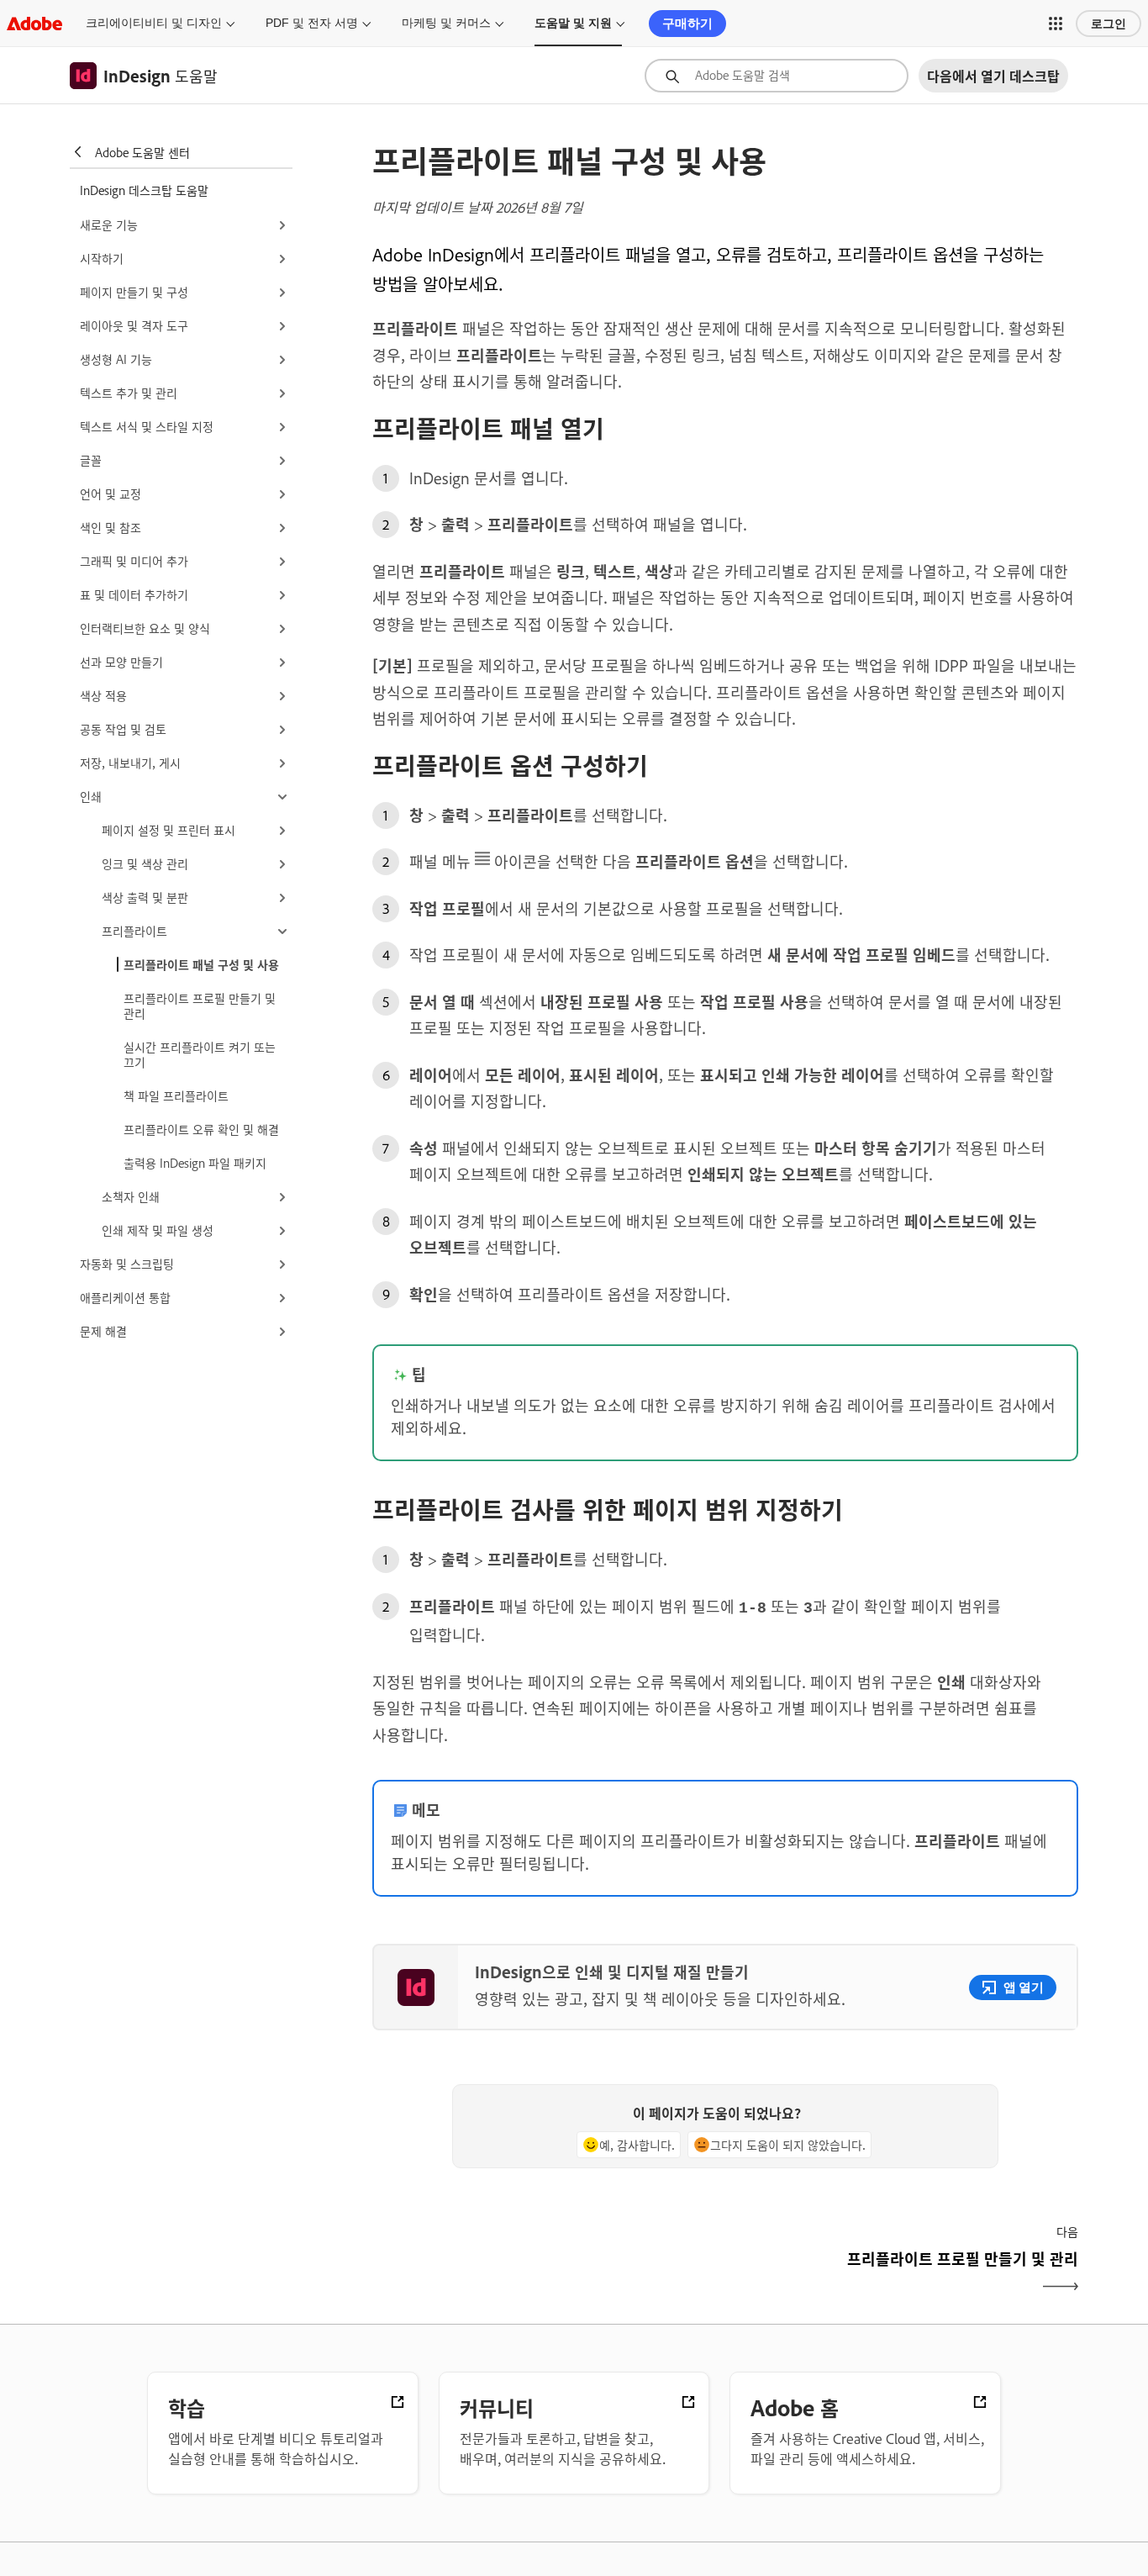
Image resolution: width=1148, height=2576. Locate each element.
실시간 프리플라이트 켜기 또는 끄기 (200, 1054)
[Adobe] (34, 23)
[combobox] (777, 76)
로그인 (1109, 24)
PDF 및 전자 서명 (312, 23)
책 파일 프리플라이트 (176, 1095)
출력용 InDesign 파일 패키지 (195, 1162)
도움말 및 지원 (573, 23)
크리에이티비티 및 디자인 (154, 23)
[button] (1056, 24)
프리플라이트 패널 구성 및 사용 (201, 964)
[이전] (547, 2273)
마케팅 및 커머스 (446, 23)
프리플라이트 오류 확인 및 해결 (201, 1129)
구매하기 (687, 23)
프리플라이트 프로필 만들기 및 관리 (200, 1005)
